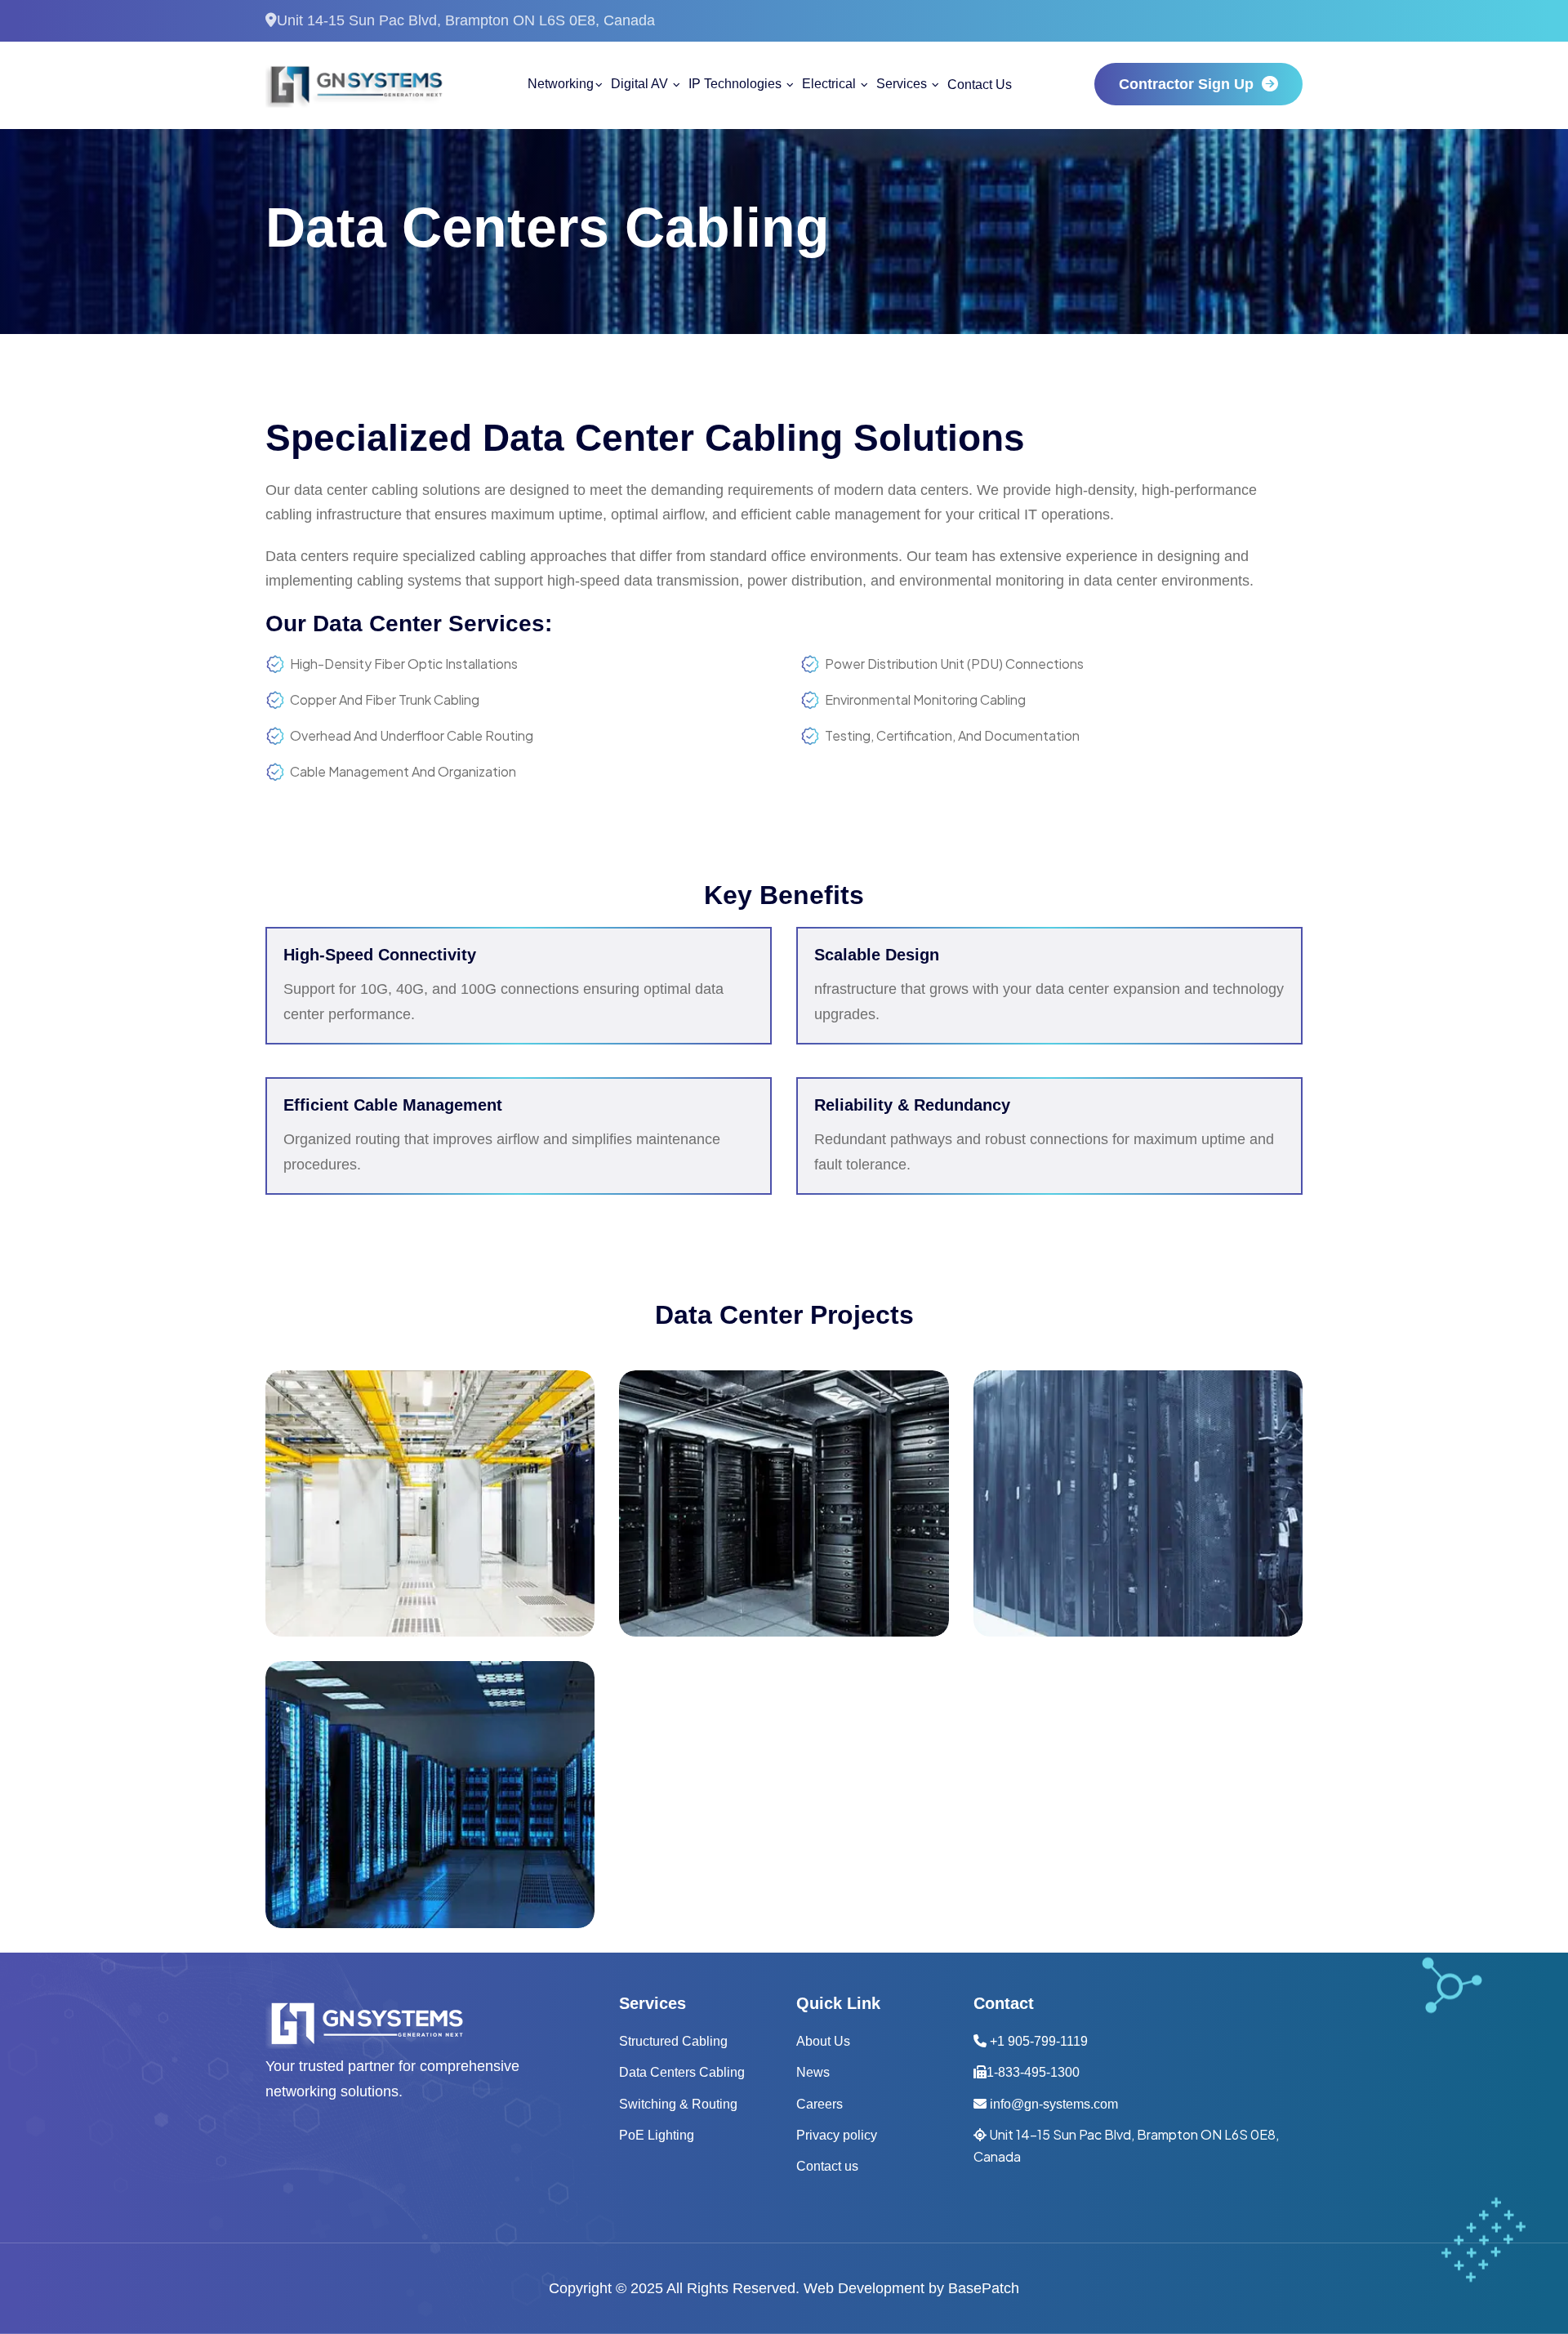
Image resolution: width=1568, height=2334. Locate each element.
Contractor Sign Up (1186, 84)
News (813, 2072)
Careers (820, 2104)
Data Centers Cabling (682, 2072)
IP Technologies (737, 84)
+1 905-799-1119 (1037, 2041)
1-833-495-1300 (1033, 2072)
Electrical (831, 84)
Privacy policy (837, 2135)
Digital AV (641, 84)
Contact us (827, 2166)
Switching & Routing (678, 2104)
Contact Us (980, 85)
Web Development (864, 2288)
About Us (823, 2041)
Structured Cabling (673, 2041)
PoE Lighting (657, 2135)
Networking (561, 84)
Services (903, 84)
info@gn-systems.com (1052, 2104)
